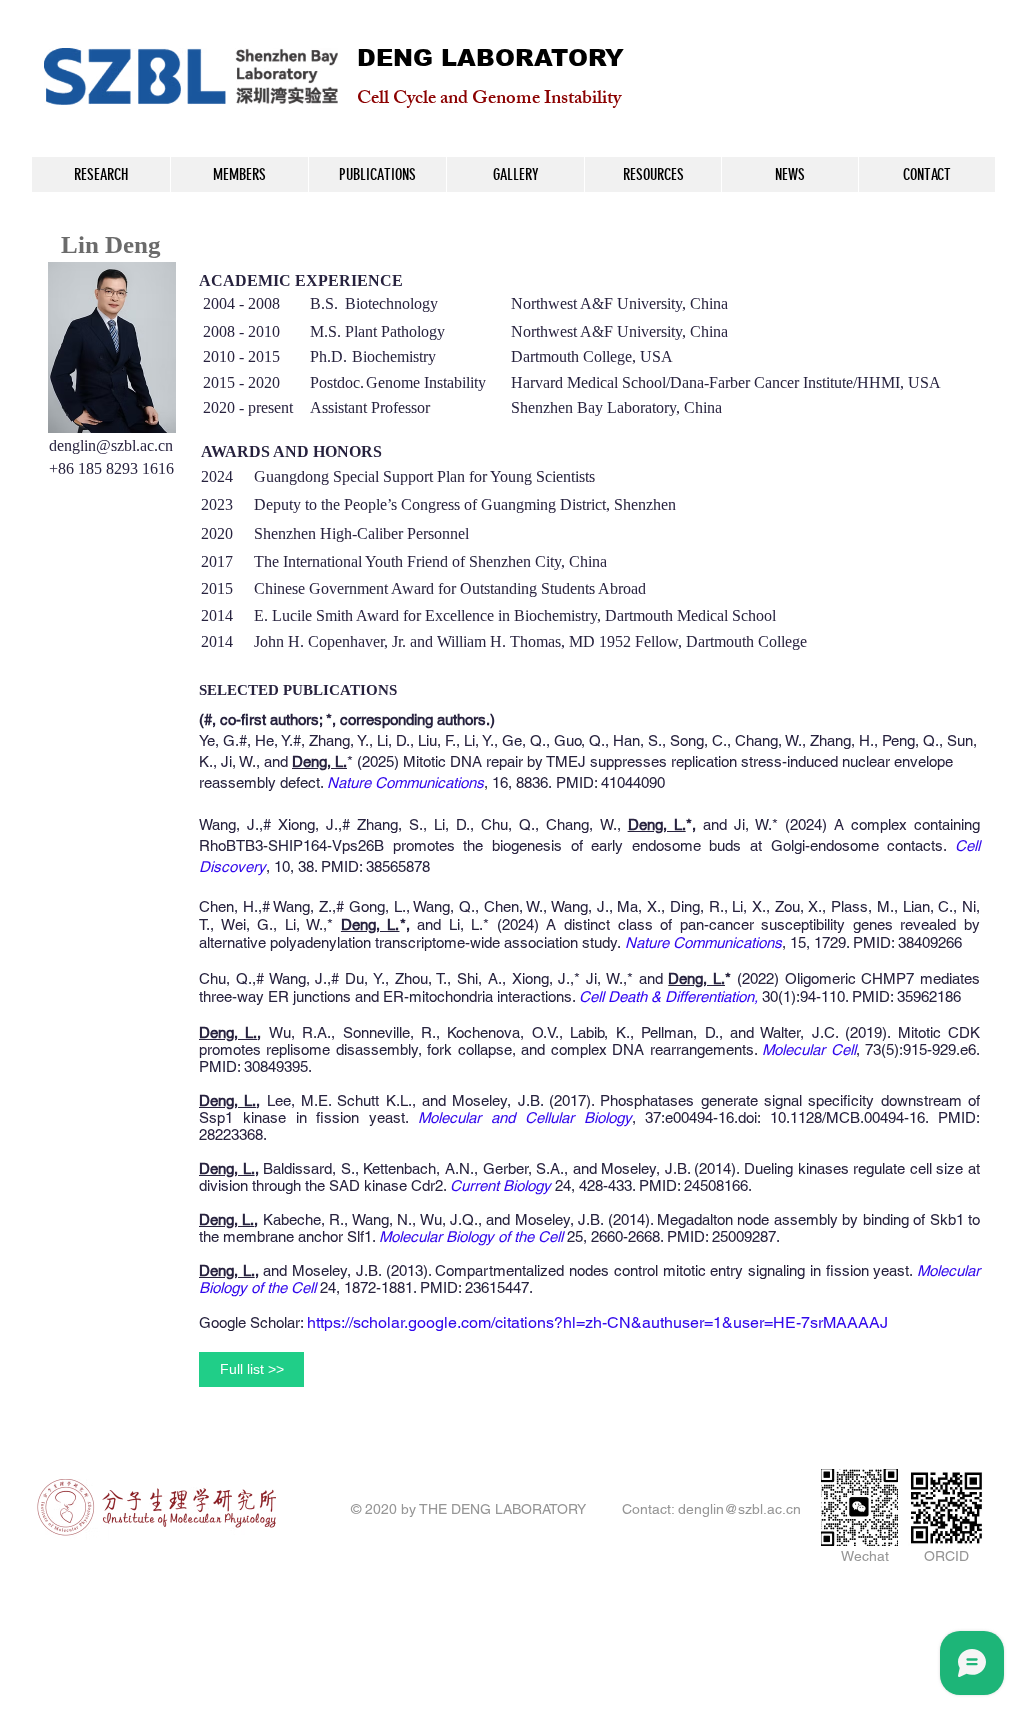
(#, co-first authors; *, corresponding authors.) (347, 719)
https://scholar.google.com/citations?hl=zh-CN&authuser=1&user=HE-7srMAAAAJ (597, 1322)
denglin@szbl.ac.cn (111, 445)
